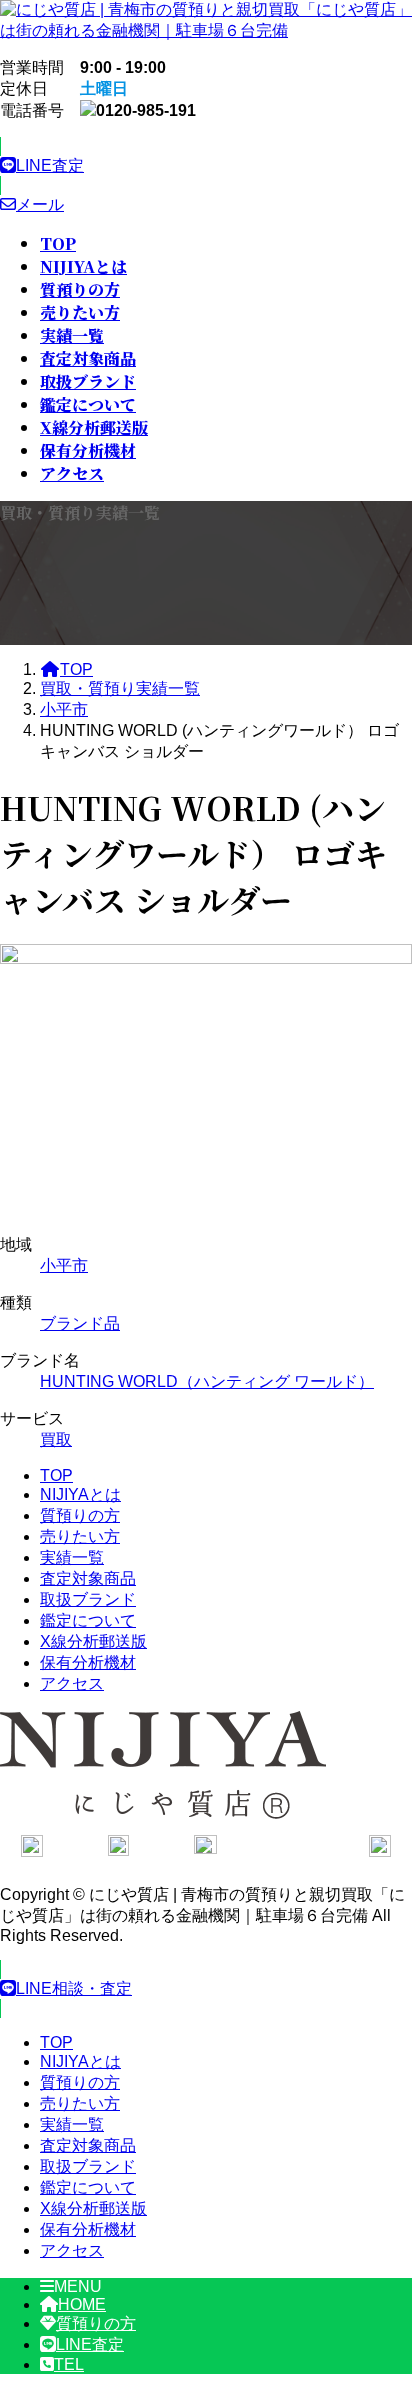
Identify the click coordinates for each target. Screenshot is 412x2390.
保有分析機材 (88, 1662)
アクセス (72, 1683)
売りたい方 (80, 1536)
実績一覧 (72, 1557)
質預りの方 (80, 1515)
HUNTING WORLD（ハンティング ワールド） (207, 1381)
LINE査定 (90, 2344)
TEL (69, 2364)
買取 (56, 1439)
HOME (82, 2304)
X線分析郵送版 (93, 1641)
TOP (56, 1475)
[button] (206, 166)
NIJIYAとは (80, 1494)
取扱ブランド (88, 1599)
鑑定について (88, 1620)
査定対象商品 (88, 1578)
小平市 (64, 1265)
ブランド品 (80, 1323)
